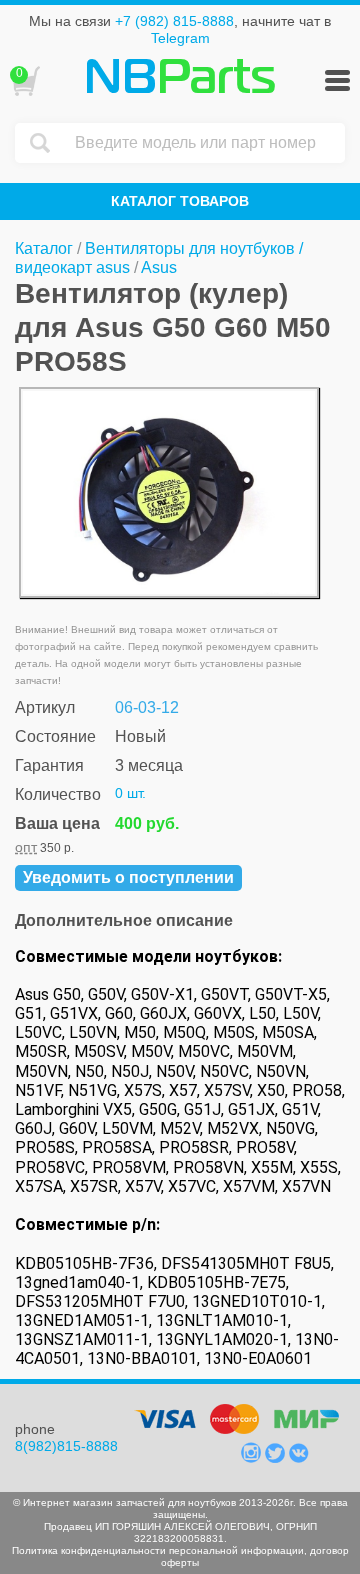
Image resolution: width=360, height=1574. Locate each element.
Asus (159, 267)
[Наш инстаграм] (253, 1458)
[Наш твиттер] (277, 1458)
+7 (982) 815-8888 (174, 21)
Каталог (44, 248)
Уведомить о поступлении (128, 877)
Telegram (180, 38)
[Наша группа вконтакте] (299, 1458)
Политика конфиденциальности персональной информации (158, 1550)
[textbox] (205, 143)
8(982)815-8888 (66, 1446)
